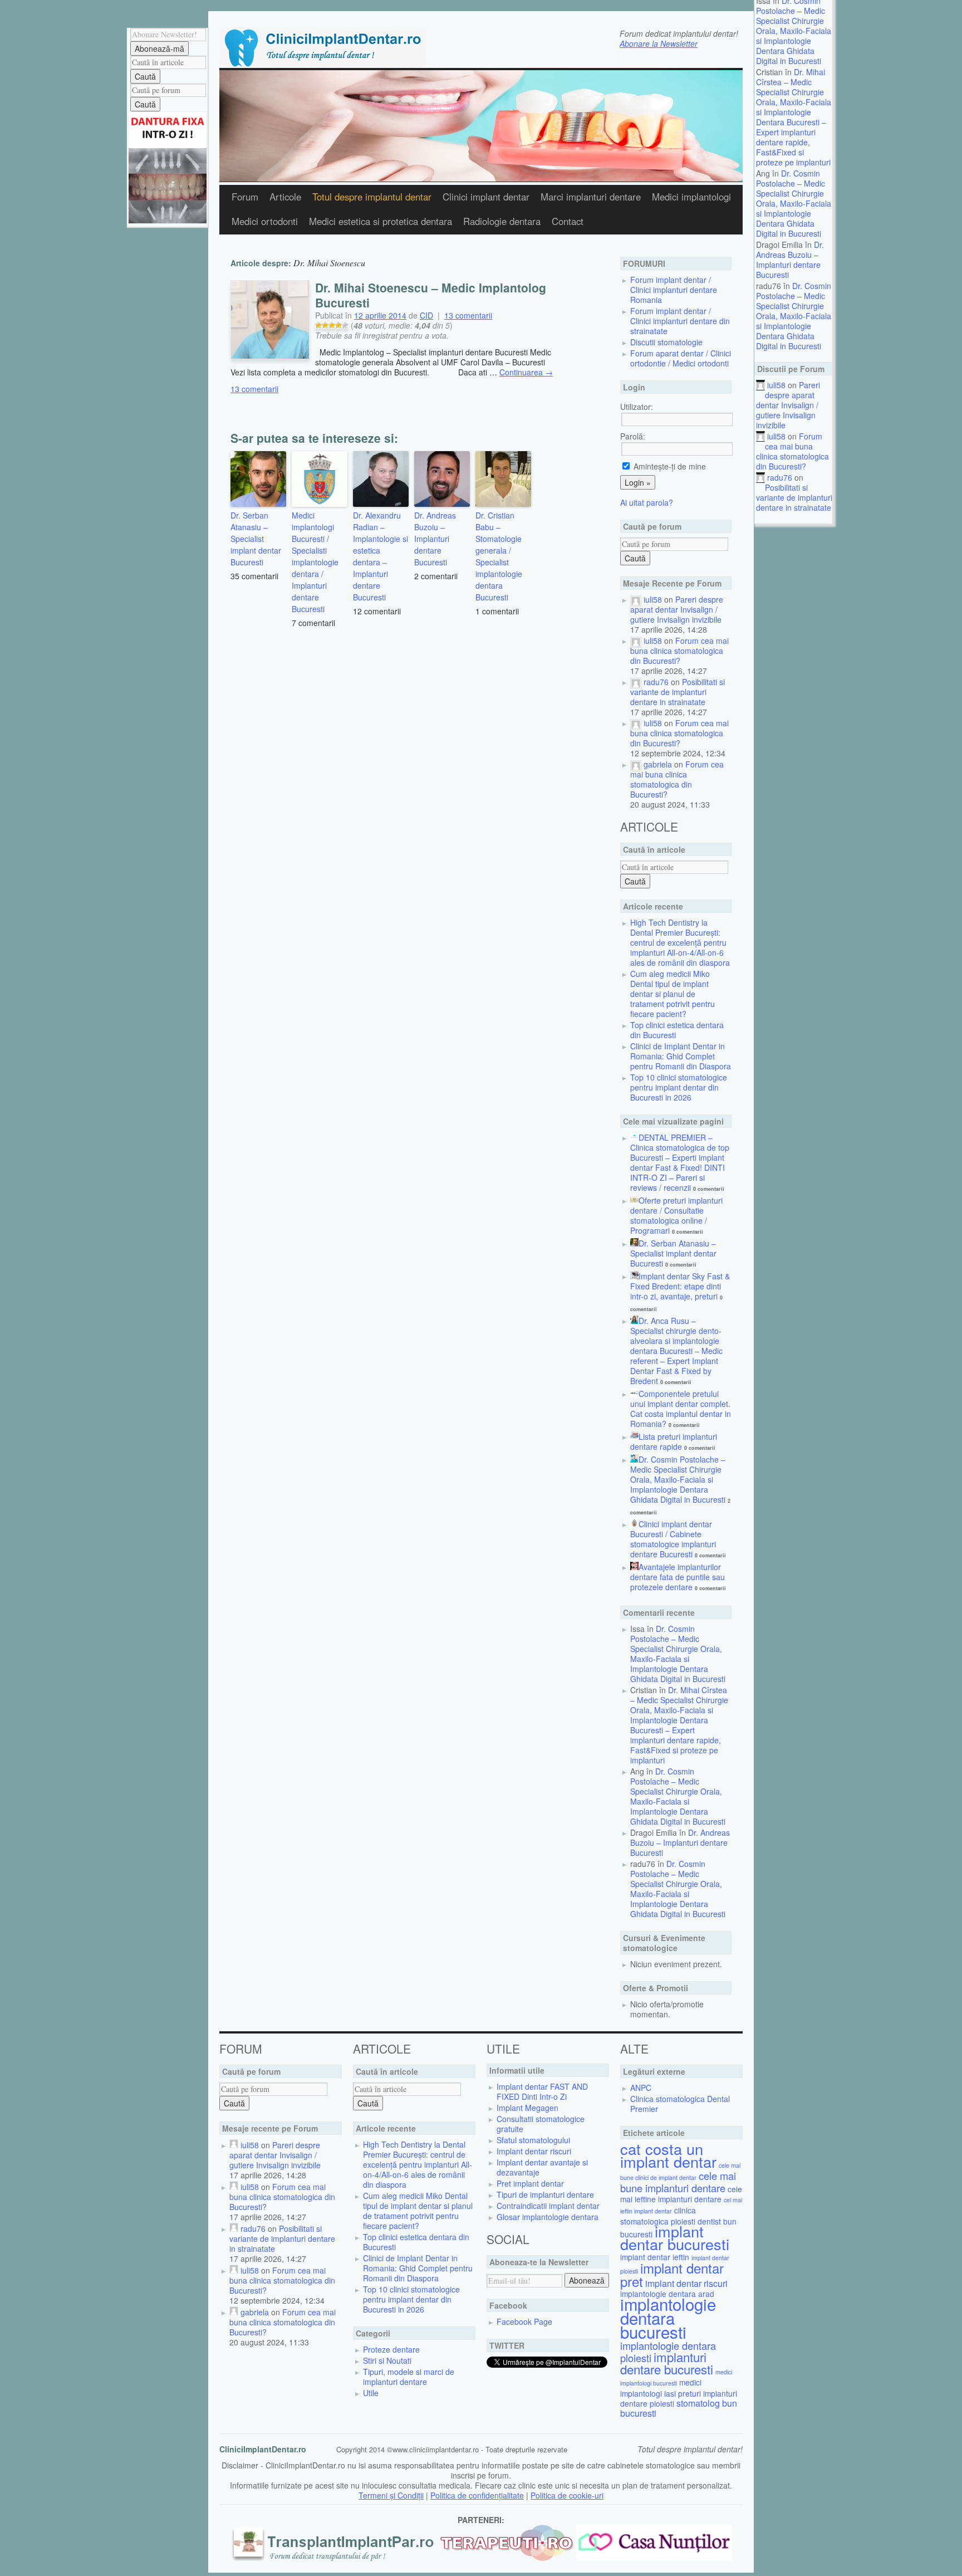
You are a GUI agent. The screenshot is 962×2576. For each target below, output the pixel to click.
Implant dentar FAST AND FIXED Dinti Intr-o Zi (542, 2091)
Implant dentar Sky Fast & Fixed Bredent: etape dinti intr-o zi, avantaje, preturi (680, 1286)
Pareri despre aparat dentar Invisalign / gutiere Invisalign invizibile (788, 405)
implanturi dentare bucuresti (667, 2363)
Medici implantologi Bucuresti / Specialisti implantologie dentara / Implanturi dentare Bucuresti (315, 562)
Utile (371, 2393)
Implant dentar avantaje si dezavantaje (542, 2167)
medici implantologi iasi (661, 2388)
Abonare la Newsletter (659, 43)
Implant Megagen (527, 2108)
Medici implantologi (691, 197)
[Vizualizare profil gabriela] (636, 764)
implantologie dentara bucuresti (668, 2318)
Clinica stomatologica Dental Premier (680, 2104)
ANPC (641, 2088)
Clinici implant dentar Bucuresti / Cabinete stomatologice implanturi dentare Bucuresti (673, 1539)
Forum (245, 197)
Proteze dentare (391, 2349)
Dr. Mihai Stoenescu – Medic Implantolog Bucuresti (431, 295)
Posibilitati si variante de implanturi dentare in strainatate (794, 497)
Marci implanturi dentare (591, 197)
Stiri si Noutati (387, 2360)
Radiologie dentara (502, 221)
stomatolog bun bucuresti (679, 2408)
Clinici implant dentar (486, 197)
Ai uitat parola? (647, 502)
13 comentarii (468, 315)
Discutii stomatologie (666, 342)
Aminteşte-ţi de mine (669, 466)
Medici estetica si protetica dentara (381, 221)
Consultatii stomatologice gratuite (541, 2124)
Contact (568, 221)
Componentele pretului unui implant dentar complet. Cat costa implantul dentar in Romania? (681, 1409)
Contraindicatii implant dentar (548, 2206)
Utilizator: (637, 407)
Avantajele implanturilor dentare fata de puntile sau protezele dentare (678, 1577)
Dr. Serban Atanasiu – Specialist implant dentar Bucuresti (256, 539)
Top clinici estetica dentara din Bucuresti (677, 1030)
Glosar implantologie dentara (548, 2217)
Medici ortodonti (265, 221)
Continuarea (526, 372)
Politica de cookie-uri (567, 2495)
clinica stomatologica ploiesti (658, 2216)
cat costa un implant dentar (668, 2155)
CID (426, 315)
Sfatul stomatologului (533, 2140)
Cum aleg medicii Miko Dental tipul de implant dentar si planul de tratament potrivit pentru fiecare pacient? (673, 994)
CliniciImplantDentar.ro (263, 2449)
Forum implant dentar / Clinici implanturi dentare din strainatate (680, 321)
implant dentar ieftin (655, 2257)
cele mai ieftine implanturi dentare (681, 2194)
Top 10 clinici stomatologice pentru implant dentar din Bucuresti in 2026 (679, 1087)
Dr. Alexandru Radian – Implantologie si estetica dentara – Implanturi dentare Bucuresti (381, 556)
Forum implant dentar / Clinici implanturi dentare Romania (674, 290)
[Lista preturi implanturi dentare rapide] (634, 1436)
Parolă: (633, 436)
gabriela (658, 764)
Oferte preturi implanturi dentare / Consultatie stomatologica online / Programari (676, 1215)
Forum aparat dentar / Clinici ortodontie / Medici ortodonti (681, 358)
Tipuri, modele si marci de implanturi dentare (409, 2377)
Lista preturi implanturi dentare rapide (674, 1441)
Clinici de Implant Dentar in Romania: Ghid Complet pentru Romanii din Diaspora (681, 1056)
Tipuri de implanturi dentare (545, 2194)
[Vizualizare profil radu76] (636, 682)
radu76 (780, 477)
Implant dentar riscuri (534, 2151)
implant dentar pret (672, 2274)
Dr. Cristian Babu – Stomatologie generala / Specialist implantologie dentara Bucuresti (499, 556)
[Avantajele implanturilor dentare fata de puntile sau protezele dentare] (634, 1567)
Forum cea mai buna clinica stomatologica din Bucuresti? (792, 451)
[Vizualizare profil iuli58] (636, 599)
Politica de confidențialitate (477, 2495)
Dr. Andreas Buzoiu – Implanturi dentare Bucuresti (790, 260)
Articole (285, 197)
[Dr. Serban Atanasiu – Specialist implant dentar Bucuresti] (634, 1243)
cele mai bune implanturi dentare (678, 2182)
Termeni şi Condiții (391, 2495)
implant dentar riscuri (686, 2283)
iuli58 (776, 385)
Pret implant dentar (530, 2183)
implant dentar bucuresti (675, 2237)
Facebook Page (524, 2321)
